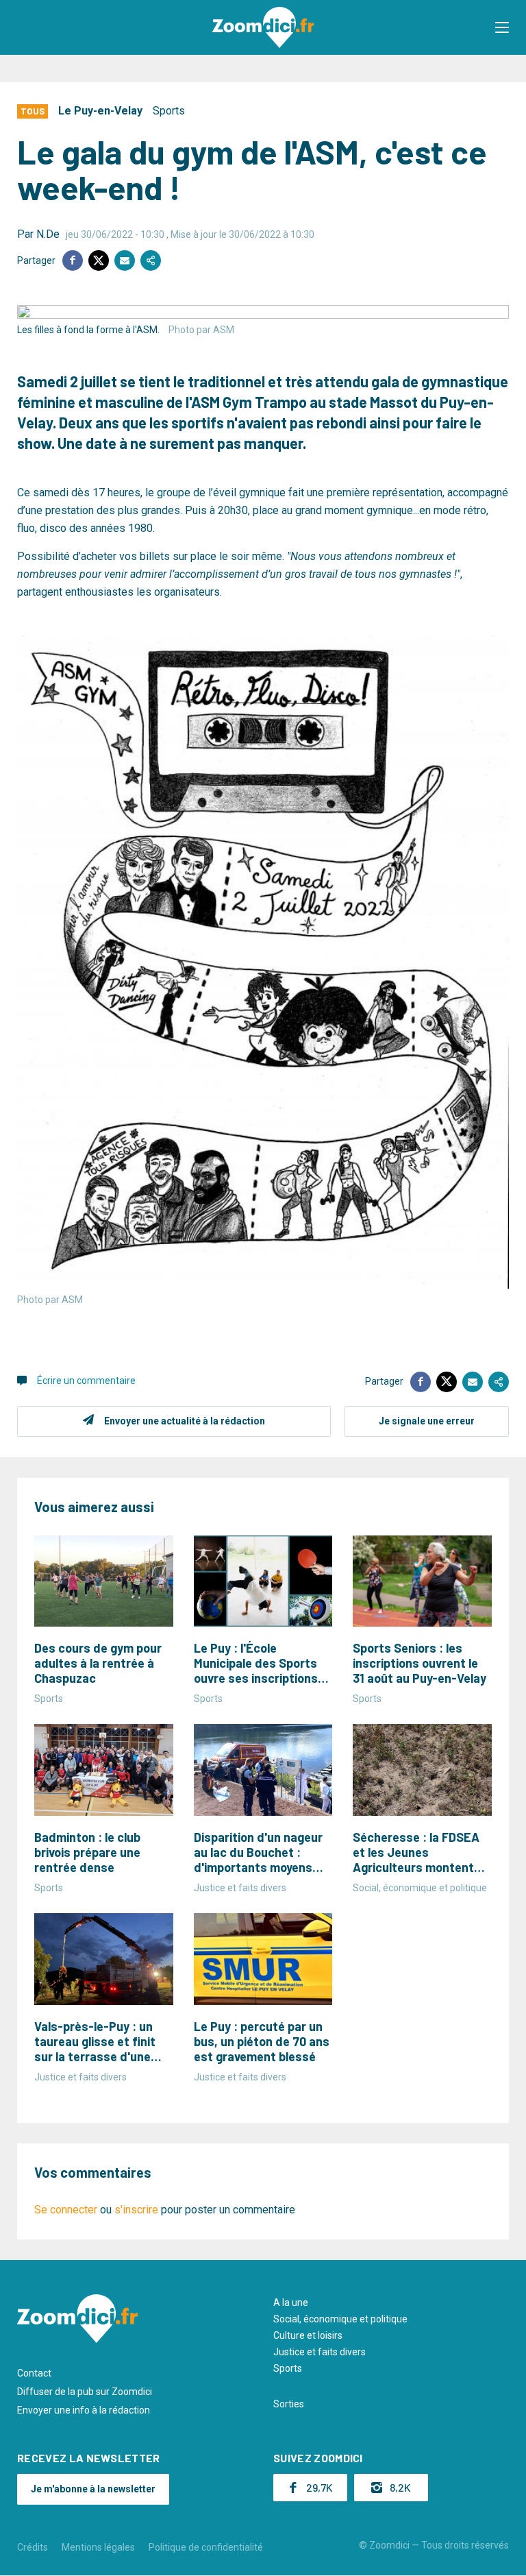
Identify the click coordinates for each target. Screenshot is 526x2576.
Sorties (289, 2404)
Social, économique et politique (340, 2319)
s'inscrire (136, 2210)
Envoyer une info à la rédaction (84, 2410)
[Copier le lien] (151, 260)
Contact (34, 2373)
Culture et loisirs (308, 2335)
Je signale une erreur (427, 1421)
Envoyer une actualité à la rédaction (185, 1421)
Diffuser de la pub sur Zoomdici (85, 2392)
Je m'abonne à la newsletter (93, 2489)
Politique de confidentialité (206, 2547)
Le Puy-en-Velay (100, 111)
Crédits (33, 2547)
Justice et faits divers (320, 2352)
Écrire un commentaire (86, 1381)
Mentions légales (98, 2547)
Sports (169, 111)
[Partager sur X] (99, 260)
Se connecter (66, 2210)
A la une (291, 2302)
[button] (502, 27)
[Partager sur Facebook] (73, 260)
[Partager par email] (125, 260)
